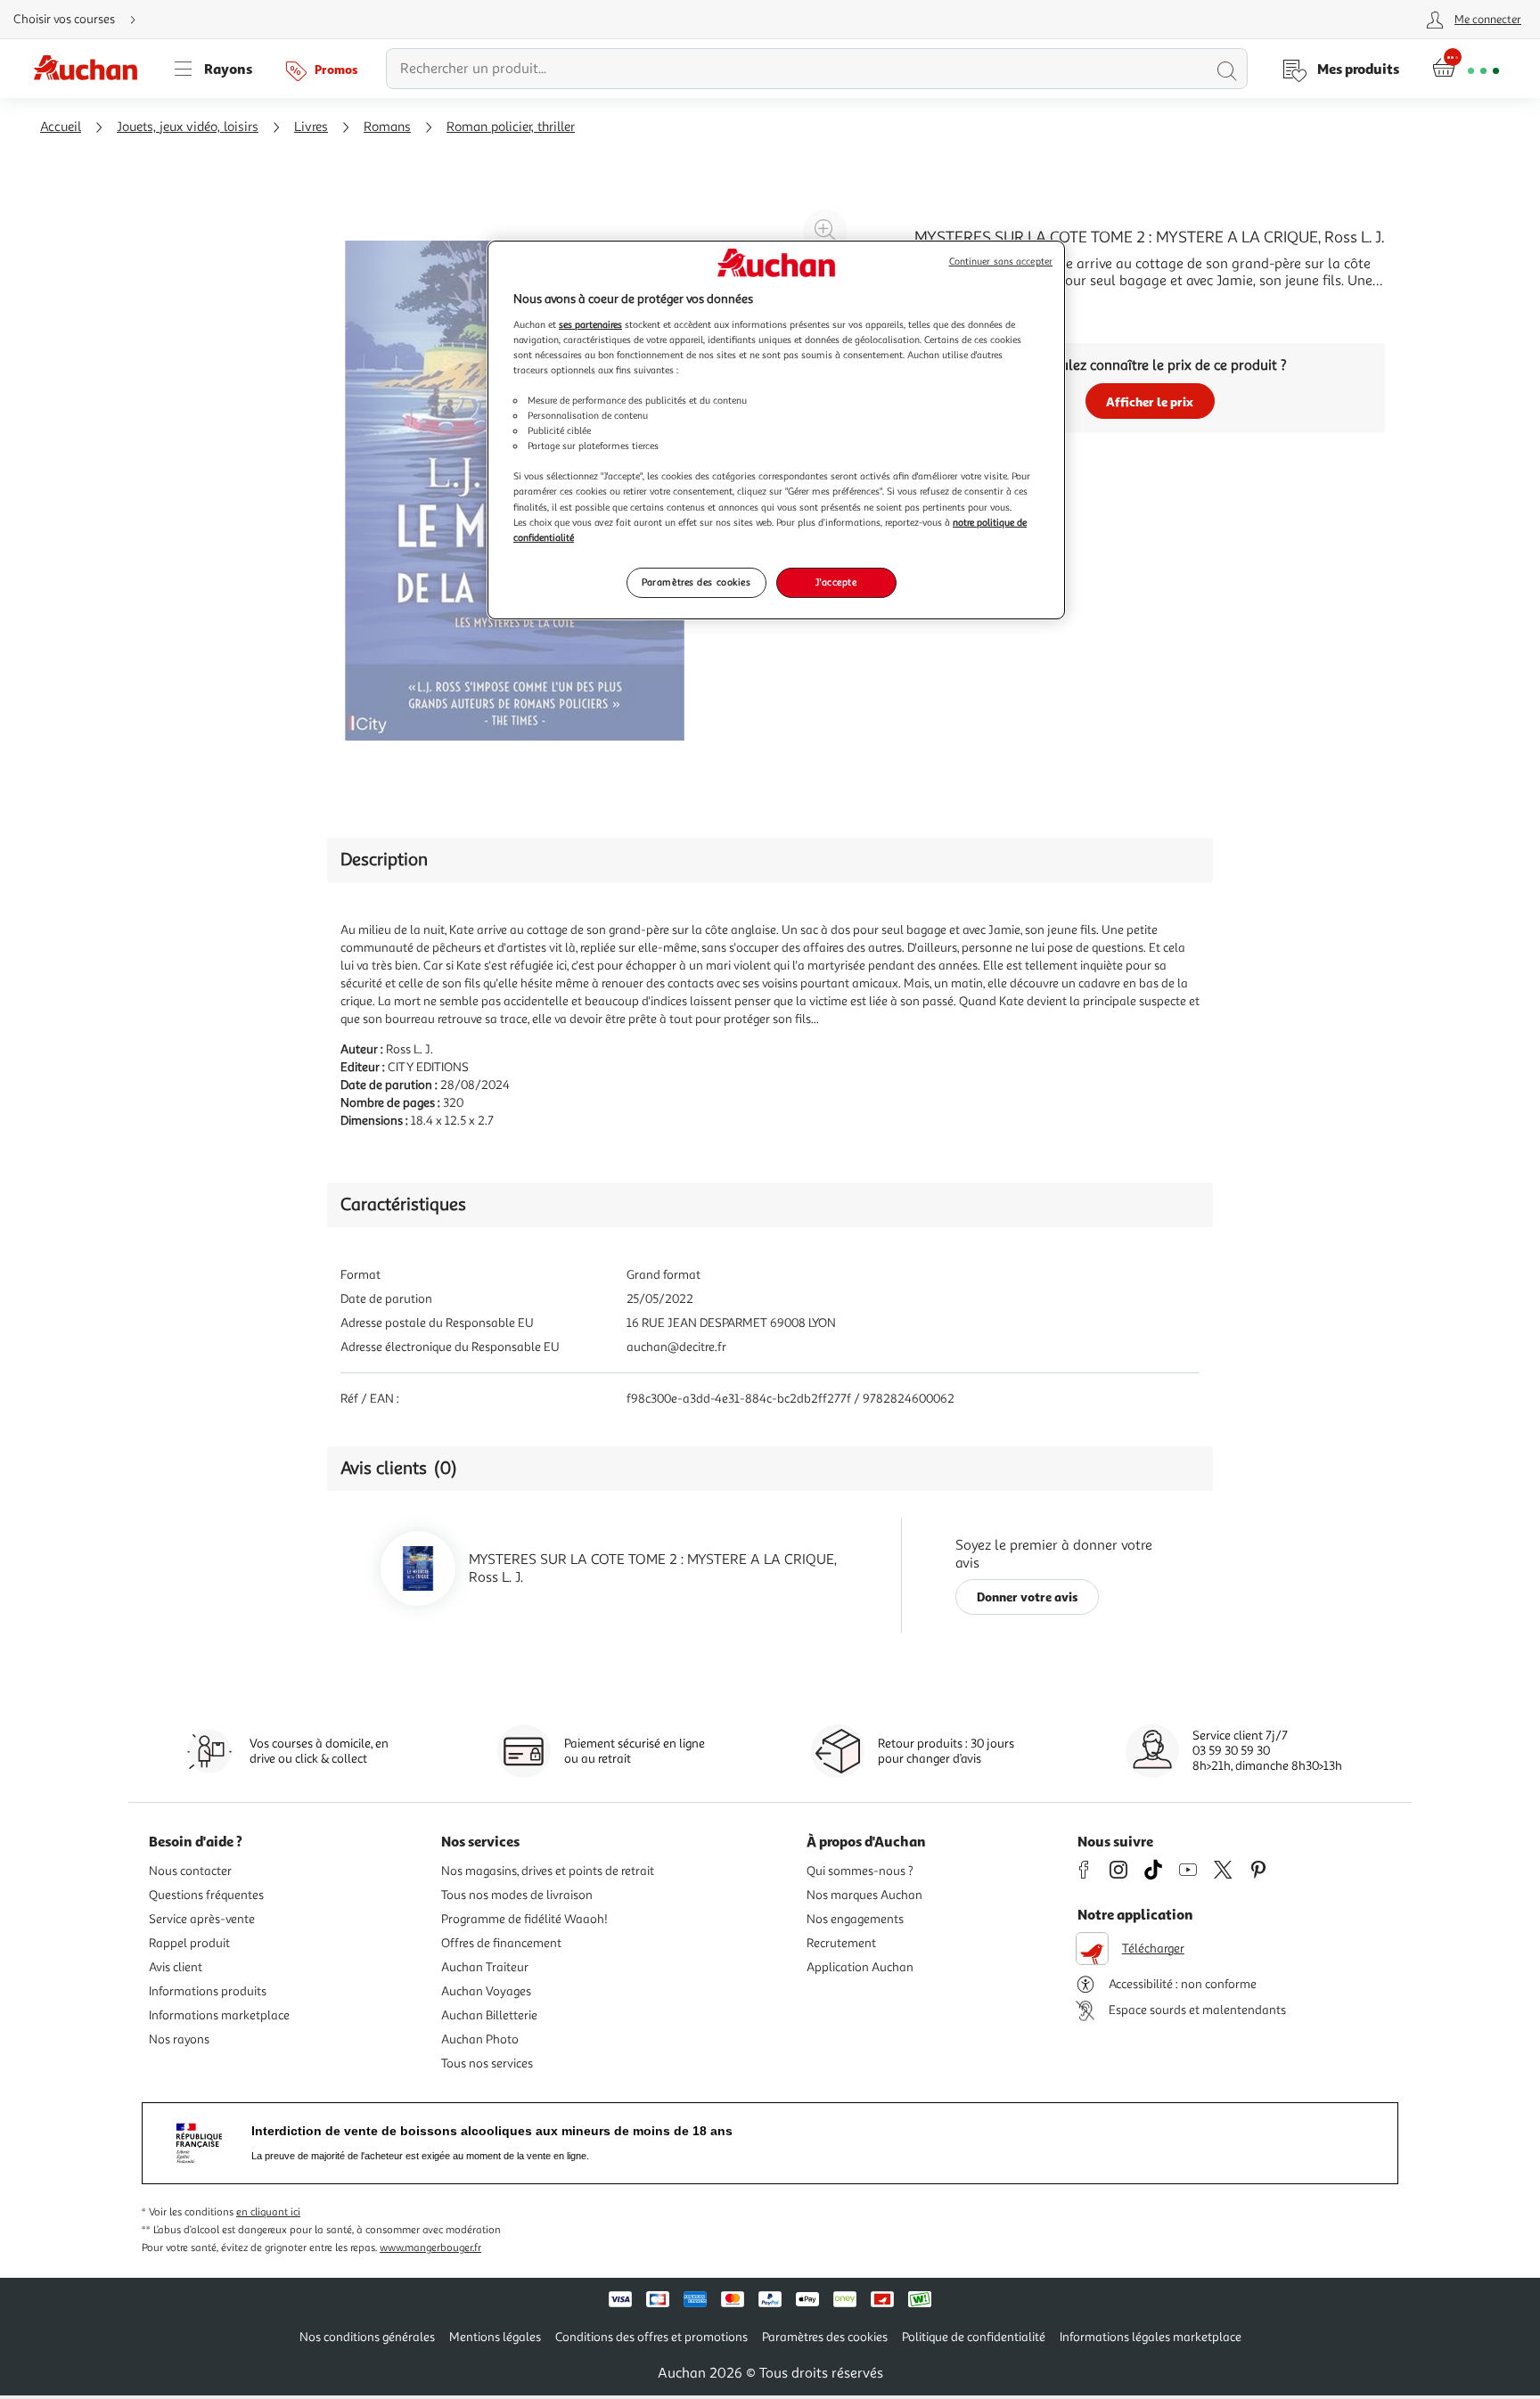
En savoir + (948, 307)
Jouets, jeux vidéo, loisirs (188, 127)
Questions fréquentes (206, 1895)
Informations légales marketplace (1151, 2337)
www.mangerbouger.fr (430, 2248)
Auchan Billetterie (489, 2015)
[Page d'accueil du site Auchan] (92, 69)
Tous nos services (487, 2063)
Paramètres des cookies (696, 582)
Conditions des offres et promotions (651, 2337)
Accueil (61, 127)
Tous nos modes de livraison (517, 1895)
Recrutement (841, 1943)
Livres (311, 127)
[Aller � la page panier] (1466, 69)
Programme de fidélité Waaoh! (524, 1919)
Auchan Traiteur (485, 1967)
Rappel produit (189, 1943)
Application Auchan (860, 1967)
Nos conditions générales (367, 2337)
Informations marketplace (219, 2015)
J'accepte (836, 582)
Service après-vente (202, 1919)
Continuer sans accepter (1001, 262)
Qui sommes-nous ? (860, 1871)
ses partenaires (590, 324)
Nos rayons (179, 2039)
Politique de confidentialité (974, 2337)
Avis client (176, 1967)
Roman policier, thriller (511, 127)
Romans (387, 127)
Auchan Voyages (486, 1991)
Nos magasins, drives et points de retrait (548, 1871)
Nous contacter (190, 1871)
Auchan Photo (480, 2039)
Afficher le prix (1150, 401)
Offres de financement (501, 1943)
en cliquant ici (268, 2212)
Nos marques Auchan (864, 1895)
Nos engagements (855, 1919)
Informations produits (208, 1991)
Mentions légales (495, 2337)
